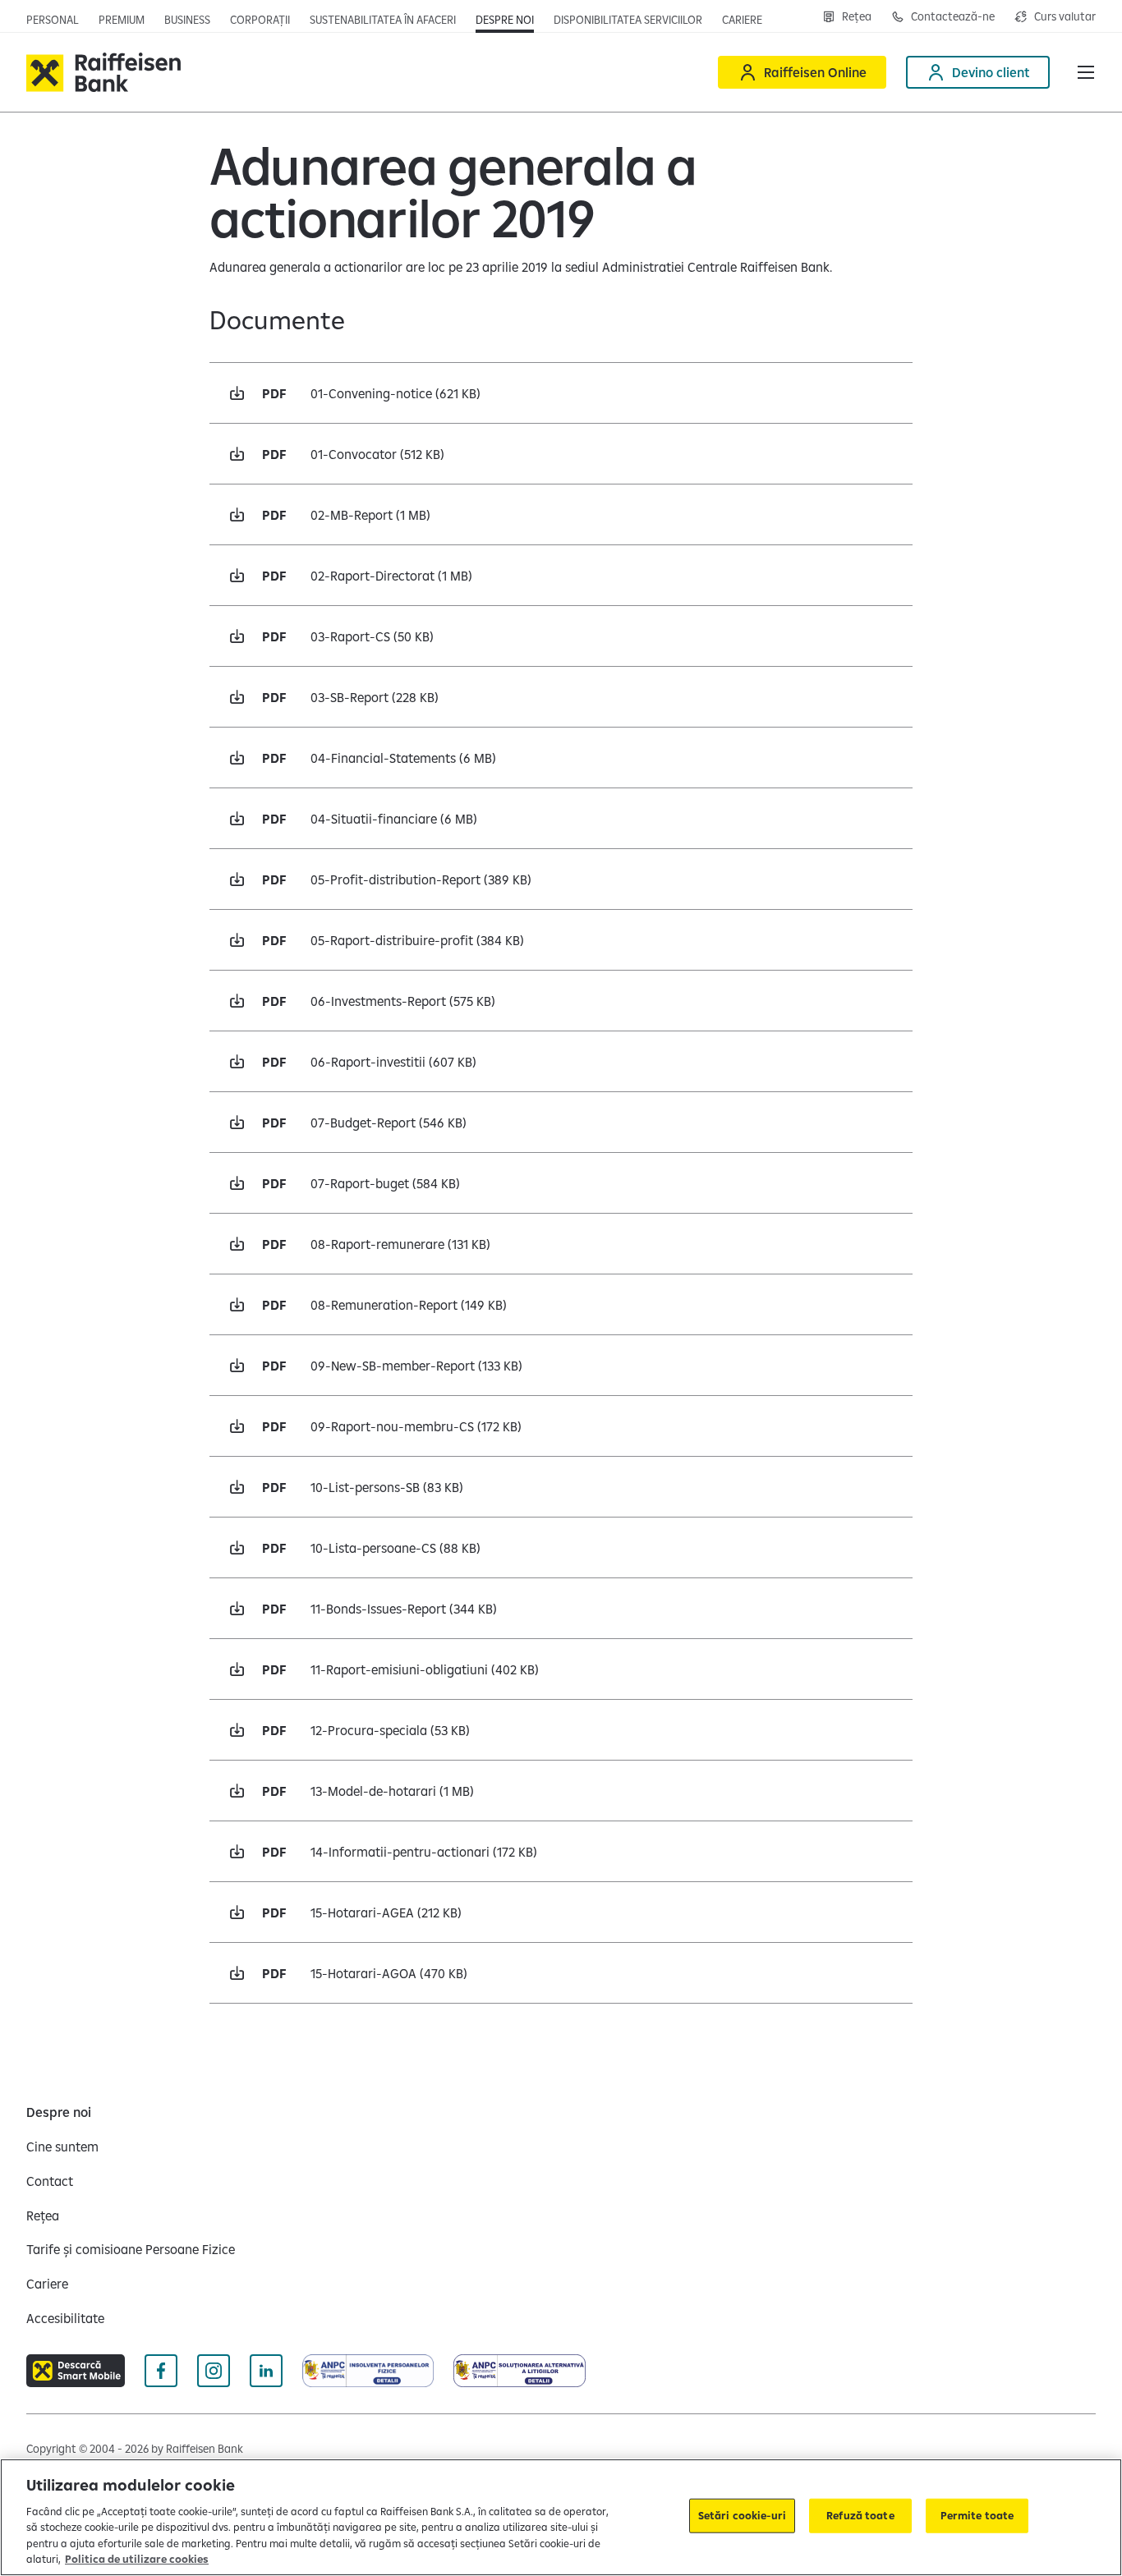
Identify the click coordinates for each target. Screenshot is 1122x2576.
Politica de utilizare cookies (137, 2559)
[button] (1086, 72)
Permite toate (977, 2515)
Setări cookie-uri (742, 2515)
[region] (561, 2517)
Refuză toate (860, 2515)
